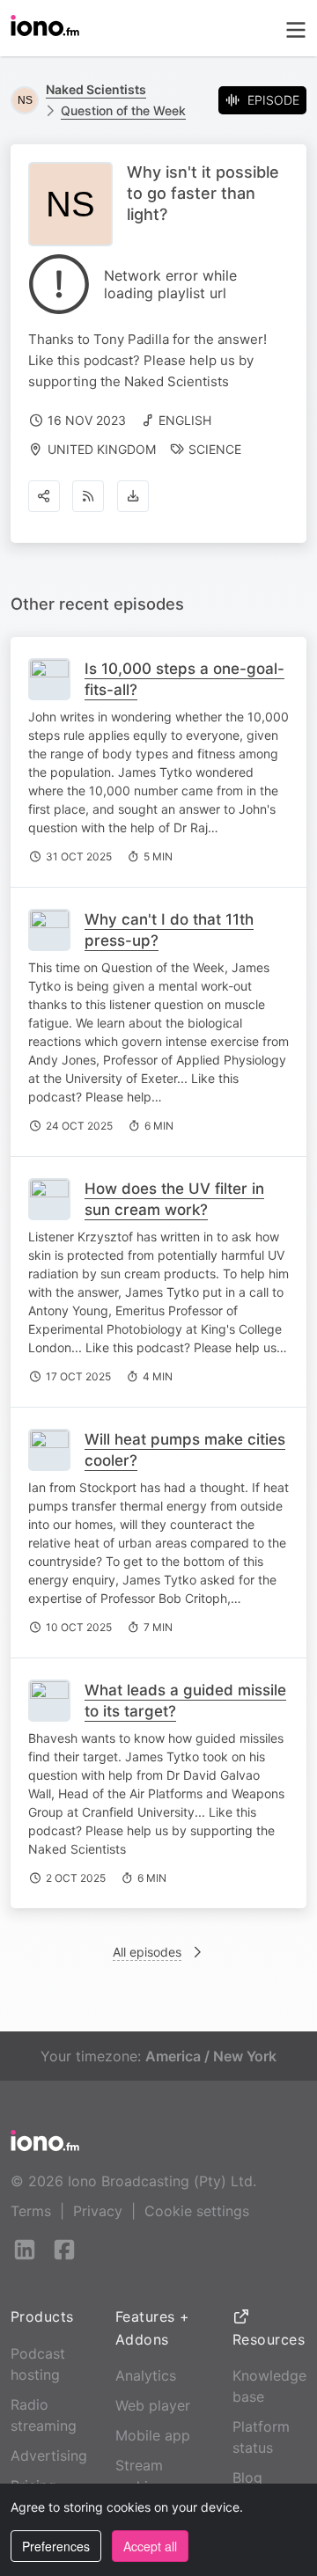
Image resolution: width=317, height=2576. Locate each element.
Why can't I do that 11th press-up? (169, 930)
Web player (153, 2405)
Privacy (98, 2211)
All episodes (147, 1952)
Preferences (56, 2546)
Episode (273, 100)
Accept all (150, 2546)
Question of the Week (123, 110)
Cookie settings (197, 2211)
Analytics (146, 2375)
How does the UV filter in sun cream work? (174, 1199)
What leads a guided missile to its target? (185, 1701)
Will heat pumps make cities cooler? (185, 1450)
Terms (31, 2211)
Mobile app (153, 2435)
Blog (247, 2477)
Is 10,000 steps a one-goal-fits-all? (184, 679)
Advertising (49, 2455)
